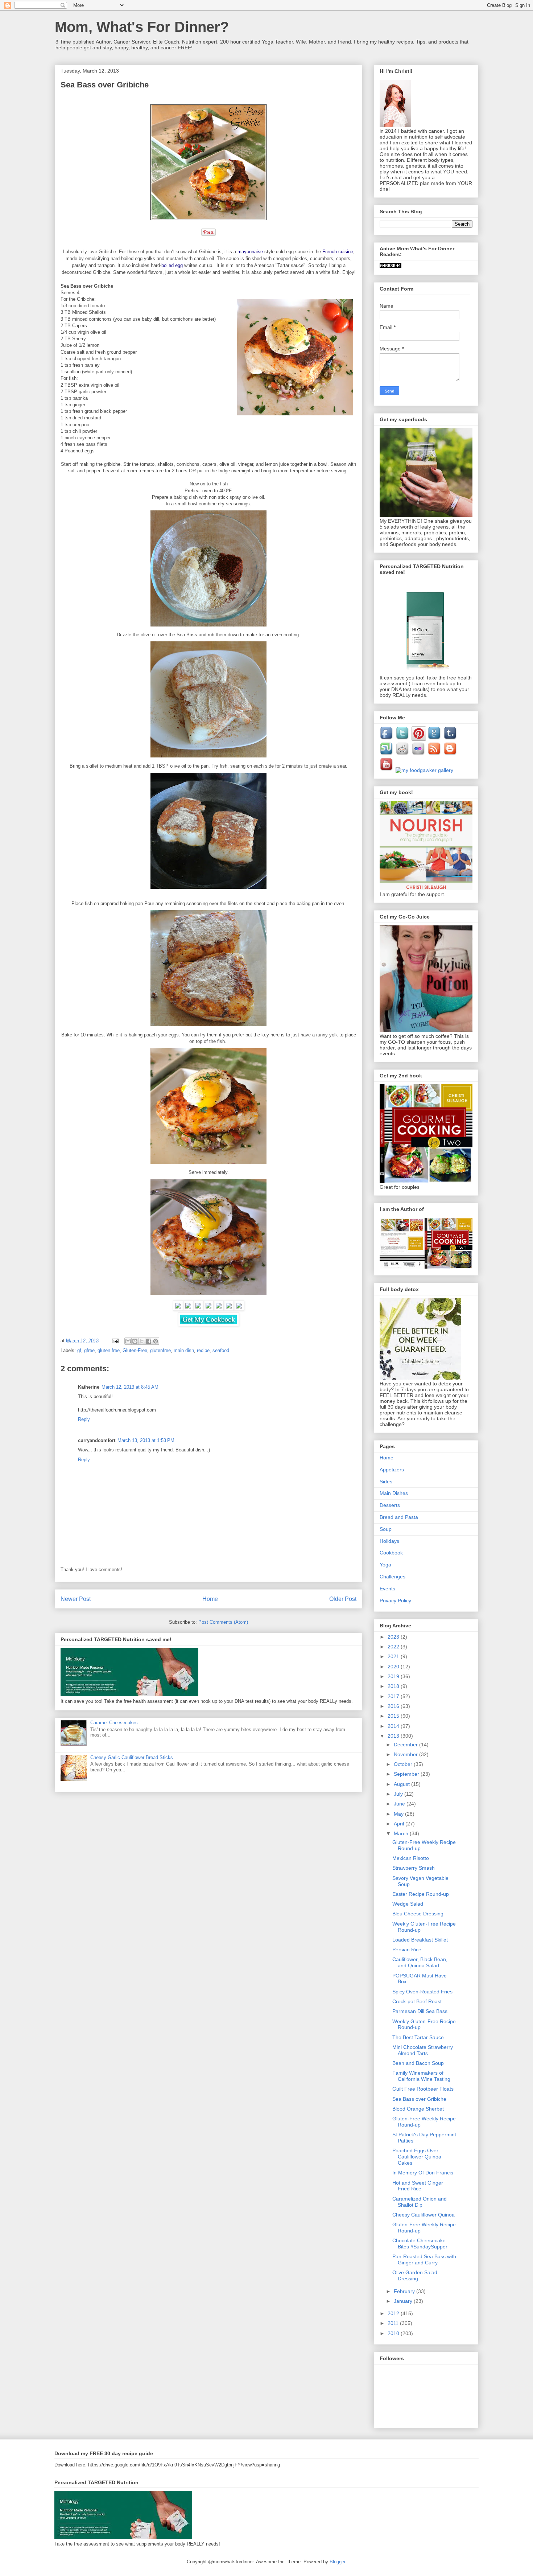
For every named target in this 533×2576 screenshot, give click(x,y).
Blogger (337, 2562)
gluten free (109, 1350)
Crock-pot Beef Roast (417, 2001)
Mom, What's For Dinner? (142, 27)
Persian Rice (407, 1950)
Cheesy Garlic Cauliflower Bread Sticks (132, 1757)
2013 (394, 1736)
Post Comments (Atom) (223, 1622)
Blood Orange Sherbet (418, 2109)
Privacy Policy (395, 1601)
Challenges (392, 1577)
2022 (394, 1647)
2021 (394, 1656)
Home (210, 1599)
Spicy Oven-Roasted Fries (422, 1992)
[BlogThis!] (135, 1341)
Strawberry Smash (414, 1868)
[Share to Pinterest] (156, 1341)
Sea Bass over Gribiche (419, 2099)
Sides (386, 1482)
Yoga (385, 1565)
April (400, 1824)
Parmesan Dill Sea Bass (420, 2011)
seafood (221, 1350)
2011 (394, 2323)
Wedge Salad (408, 1904)
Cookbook (391, 1553)
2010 (394, 2333)
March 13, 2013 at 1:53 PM (146, 1440)
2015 (394, 1716)
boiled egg (172, 265)
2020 (394, 1667)
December (406, 1745)
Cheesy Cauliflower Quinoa (423, 2215)
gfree (89, 1350)
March (402, 1833)
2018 (394, 1686)
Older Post (343, 1599)
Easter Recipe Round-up (421, 1894)
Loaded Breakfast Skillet (420, 1940)
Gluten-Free (135, 1350)
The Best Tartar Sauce (418, 2037)
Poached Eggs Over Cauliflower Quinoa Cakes (417, 2157)
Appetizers (392, 1470)
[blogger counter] (391, 266)
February (405, 2291)
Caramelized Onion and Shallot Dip (420, 2202)
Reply (84, 1419)
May (399, 1814)
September (407, 1774)
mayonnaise (250, 252)
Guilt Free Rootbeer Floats (423, 2089)
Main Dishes (394, 1493)
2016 (394, 1706)
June (400, 1804)
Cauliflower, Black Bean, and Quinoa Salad (420, 1962)
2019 (394, 1676)
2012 (394, 2313)
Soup (386, 1529)
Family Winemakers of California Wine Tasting (421, 2076)
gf (79, 1350)
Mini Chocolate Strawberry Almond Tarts (423, 2050)
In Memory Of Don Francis (423, 2173)
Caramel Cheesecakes (114, 1723)
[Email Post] (115, 1341)
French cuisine (338, 252)
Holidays (389, 1541)
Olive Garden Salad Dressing (415, 2275)
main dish (184, 1350)
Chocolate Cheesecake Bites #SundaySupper (420, 2244)
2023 (394, 1637)
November (406, 1754)
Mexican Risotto (411, 1858)
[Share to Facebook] (149, 1341)
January (404, 2301)
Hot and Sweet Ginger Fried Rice (418, 2186)
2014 (394, 1726)
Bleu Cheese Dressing (418, 1914)
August (402, 1784)
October (404, 1764)
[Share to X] (142, 1341)
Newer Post (76, 1599)
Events (387, 1589)
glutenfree (160, 1350)
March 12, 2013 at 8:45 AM (130, 1387)
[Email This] (128, 1341)
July (399, 1794)
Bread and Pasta (399, 1517)
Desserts (390, 1505)
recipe (203, 1350)
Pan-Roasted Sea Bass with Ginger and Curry (424, 2259)
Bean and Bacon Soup (418, 2063)
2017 (394, 1696)
